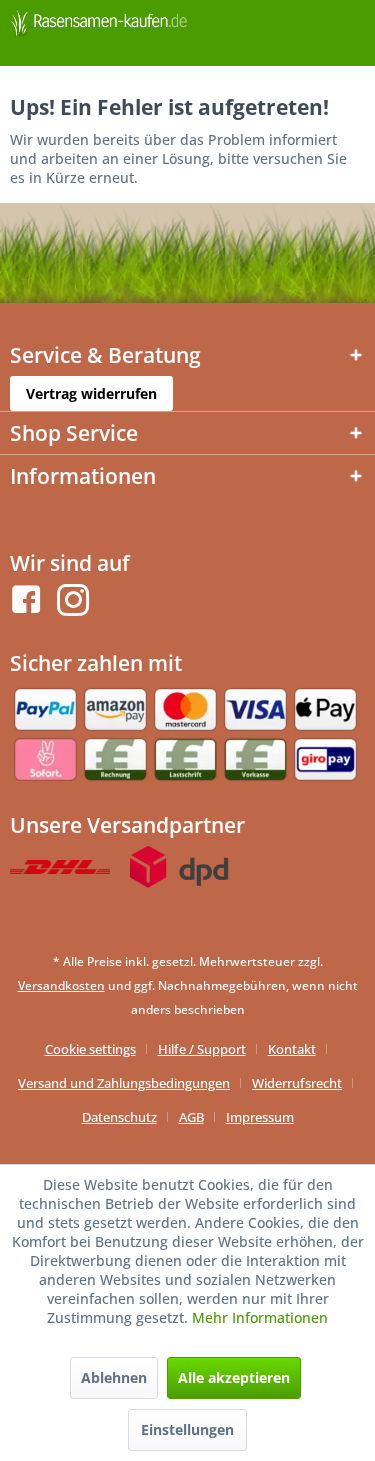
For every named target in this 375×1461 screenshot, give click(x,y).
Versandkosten (61, 985)
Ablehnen (114, 1377)
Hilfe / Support (202, 1049)
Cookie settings (90, 1049)
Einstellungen (187, 1429)
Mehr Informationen (260, 1317)
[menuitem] (98, 1049)
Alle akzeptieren (234, 1377)
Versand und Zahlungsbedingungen (124, 1083)
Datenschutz (119, 1117)
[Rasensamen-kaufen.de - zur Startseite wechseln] (99, 27)
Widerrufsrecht (297, 1083)
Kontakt (292, 1049)
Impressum (260, 1117)
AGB (191, 1117)
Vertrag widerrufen (91, 393)
